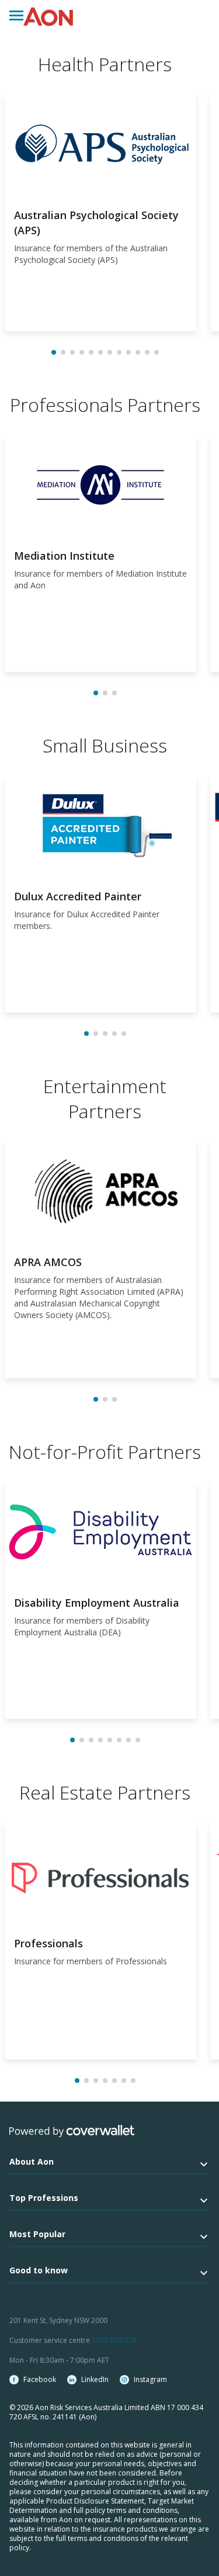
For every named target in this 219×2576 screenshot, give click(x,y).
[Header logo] (48, 17)
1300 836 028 (114, 2340)
